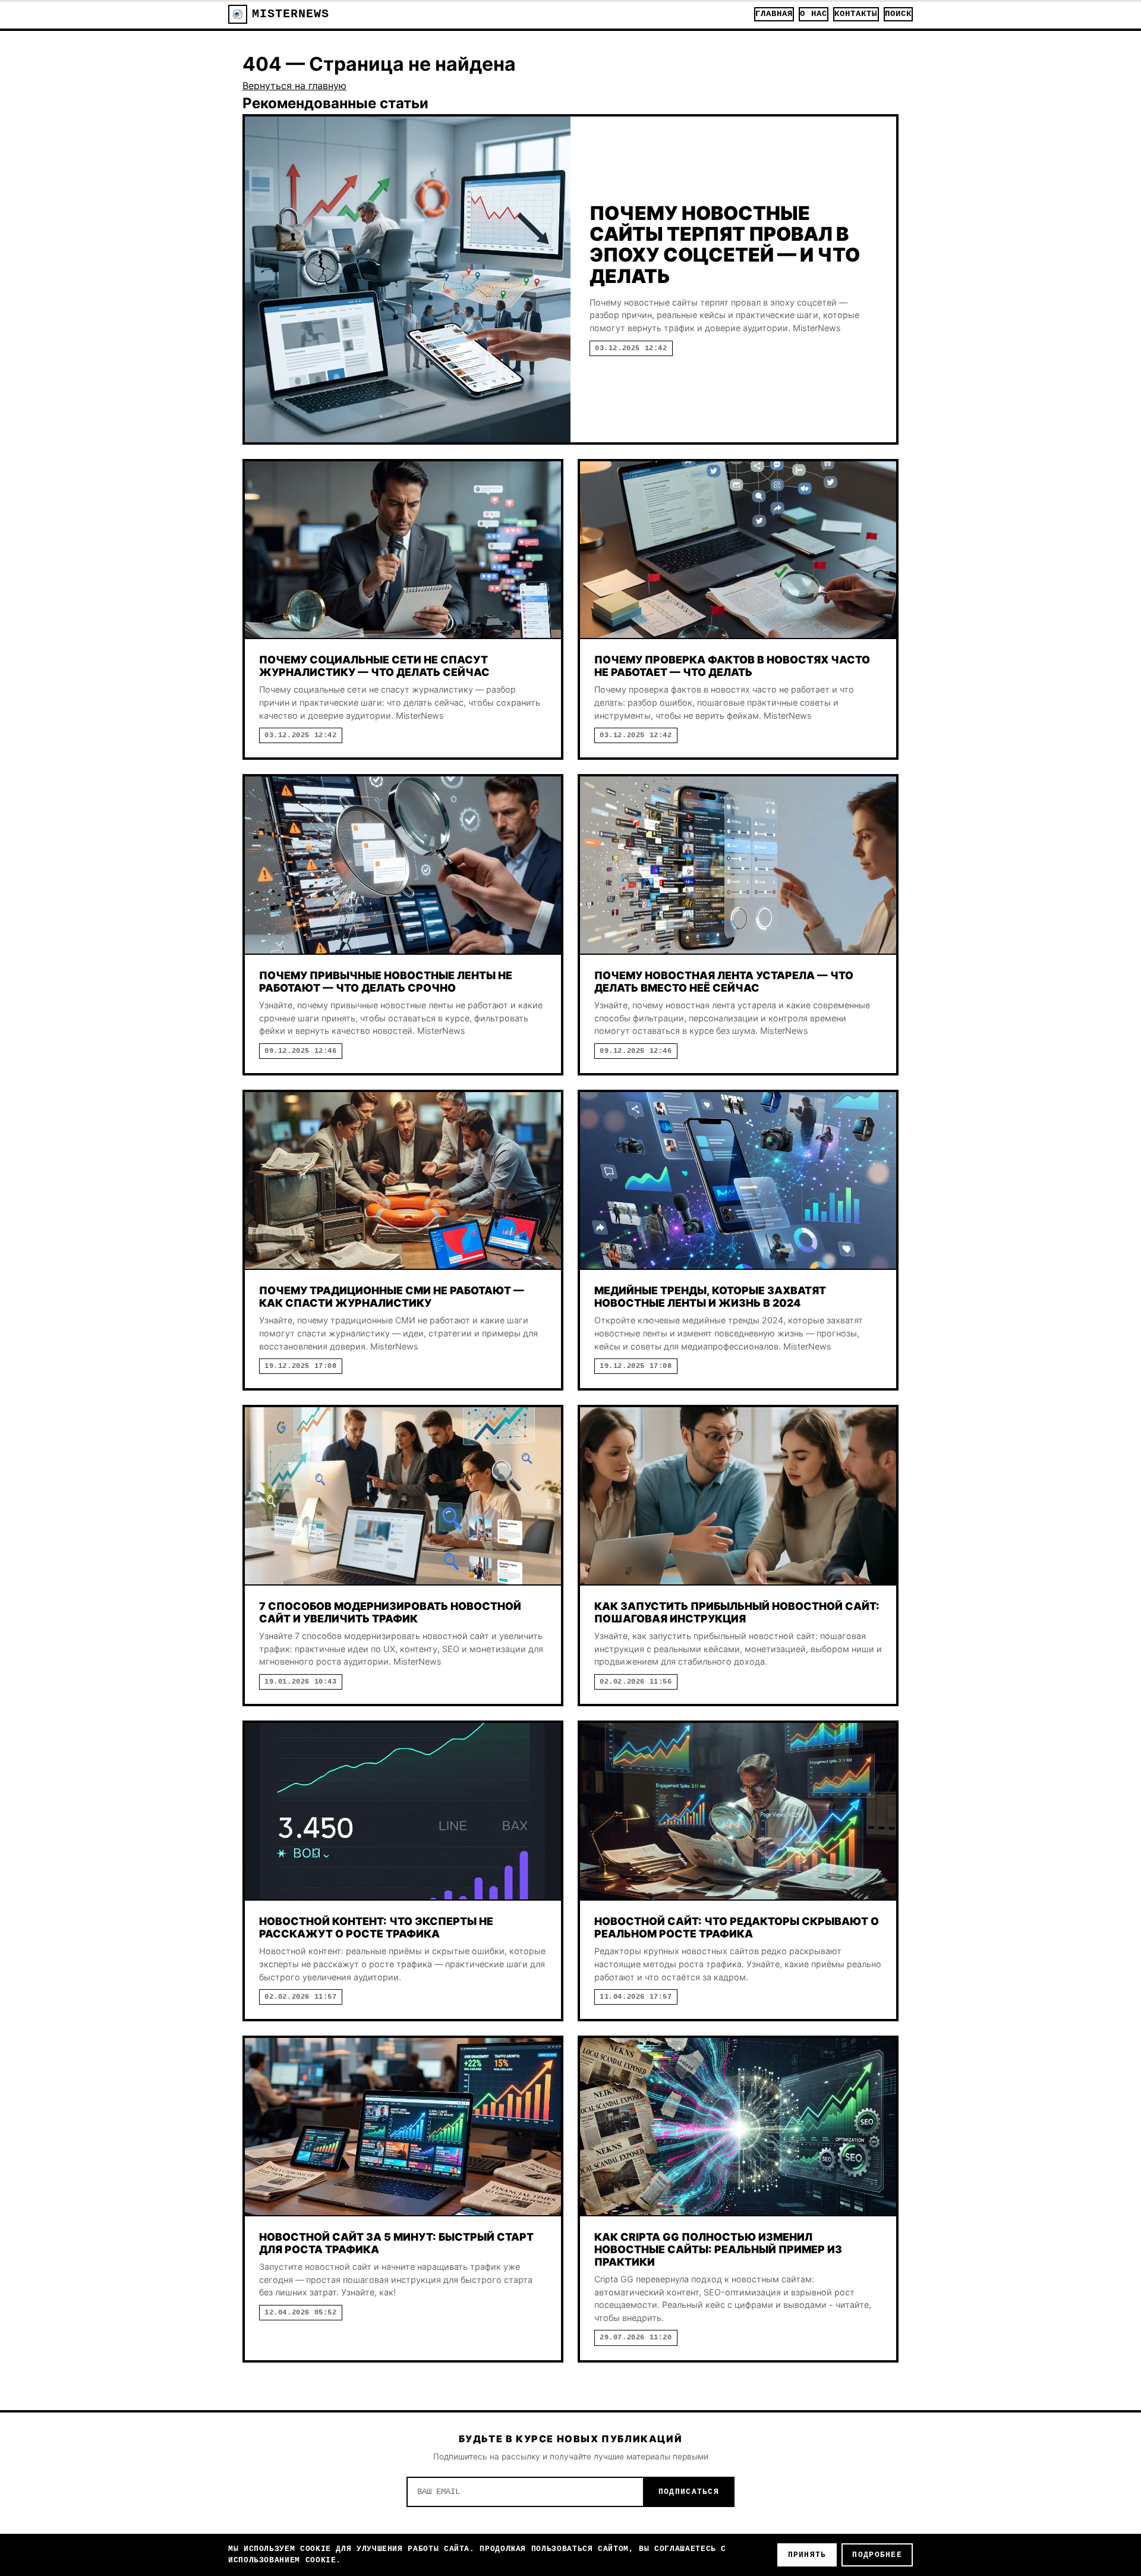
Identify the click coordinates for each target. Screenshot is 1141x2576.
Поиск (898, 14)
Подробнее (877, 2555)
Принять (807, 2555)
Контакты (856, 14)
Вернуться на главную (294, 86)
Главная (774, 14)
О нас (813, 14)
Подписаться (689, 2492)
